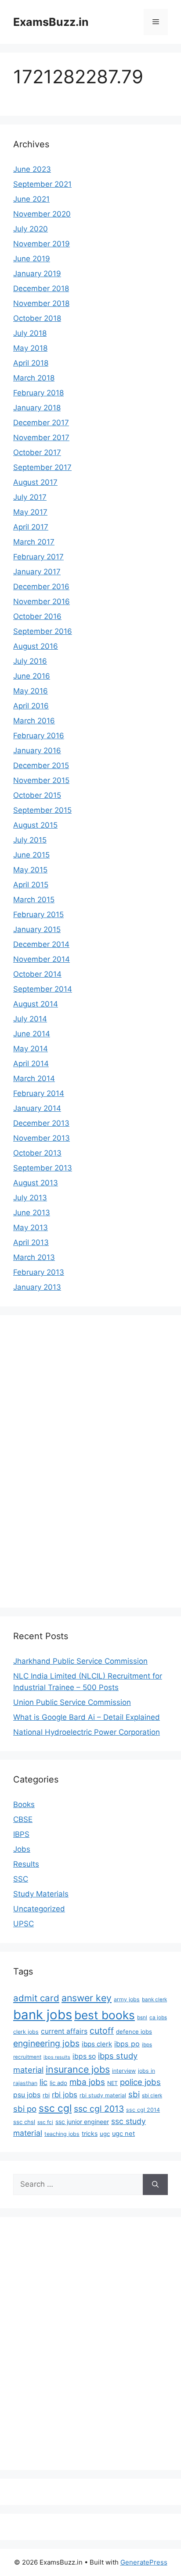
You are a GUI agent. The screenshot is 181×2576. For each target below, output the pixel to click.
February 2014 (39, 1093)
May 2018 (30, 348)
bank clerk (154, 2000)
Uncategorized (39, 1909)
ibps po (127, 2044)
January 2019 (37, 274)
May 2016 (31, 691)
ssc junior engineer (82, 2122)
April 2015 (31, 885)
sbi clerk (152, 2096)
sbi (134, 2094)
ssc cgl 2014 (143, 2110)
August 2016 (36, 646)
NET (112, 2083)
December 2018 (41, 288)
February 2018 (38, 393)
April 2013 (31, 1242)
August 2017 (35, 482)
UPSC (24, 1924)
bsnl (142, 2017)
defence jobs (134, 2032)
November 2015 (41, 780)
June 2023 (32, 169)
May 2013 (31, 1228)
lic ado (58, 2083)
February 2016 (39, 736)
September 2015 (42, 810)
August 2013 (36, 1183)
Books (24, 1804)
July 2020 (31, 229)
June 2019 (32, 259)
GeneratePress (144, 2562)
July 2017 (30, 497)
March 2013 (34, 1257)
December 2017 (41, 423)
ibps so (84, 2056)
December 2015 (41, 765)
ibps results (57, 2057)
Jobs (22, 1849)
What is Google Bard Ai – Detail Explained (87, 1717)
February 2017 (38, 557)
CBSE (23, 1819)
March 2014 (34, 1078)
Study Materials (41, 1894)
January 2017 (37, 572)
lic (43, 2082)
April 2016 (31, 706)
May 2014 (31, 1049)
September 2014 (43, 989)
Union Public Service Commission (72, 1702)
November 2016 (42, 601)
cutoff (102, 2031)
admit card (36, 1998)
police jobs (140, 2082)
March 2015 (34, 900)
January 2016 (37, 751)
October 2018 (37, 318)
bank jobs (43, 2015)
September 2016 (43, 631)
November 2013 (42, 1138)
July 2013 (30, 1198)
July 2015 (30, 840)
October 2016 (37, 616)
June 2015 (31, 855)
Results (26, 1864)
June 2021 (31, 199)
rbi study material (103, 2095)
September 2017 (42, 467)
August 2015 (35, 825)
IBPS (21, 1834)
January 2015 (37, 929)
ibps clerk (97, 2044)
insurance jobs (78, 2069)
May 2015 (30, 870)
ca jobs (158, 2017)
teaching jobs (62, 2134)
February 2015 (38, 914)
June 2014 (32, 1034)
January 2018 (37, 408)
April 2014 (31, 1064)
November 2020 (42, 214)
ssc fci (45, 2122)
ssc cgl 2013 (99, 2109)
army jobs (127, 1999)
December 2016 (41, 587)
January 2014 (37, 1108)
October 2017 (37, 452)
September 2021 (42, 184)
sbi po (25, 2109)
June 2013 (32, 1213)
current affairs (64, 2031)
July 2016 (30, 661)
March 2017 (34, 542)
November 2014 (42, 959)
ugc (105, 2134)
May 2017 (30, 512)
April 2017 (31, 527)
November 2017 (41, 438)
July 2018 (30, 333)
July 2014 (30, 1019)
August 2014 (36, 1004)
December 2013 (41, 1123)
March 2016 (34, 721)
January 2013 (37, 1287)
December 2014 (41, 944)
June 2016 (32, 676)
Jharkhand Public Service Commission (80, 1661)
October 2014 (37, 974)
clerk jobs (26, 2032)
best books (105, 2015)
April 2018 (31, 363)
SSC (21, 1879)
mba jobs (87, 2082)
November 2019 (42, 244)
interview (124, 2071)
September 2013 (43, 1168)
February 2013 (39, 1272)
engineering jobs (46, 2043)
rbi (46, 2095)
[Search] (155, 2185)
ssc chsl (24, 2122)
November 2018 (41, 303)
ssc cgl (55, 2108)
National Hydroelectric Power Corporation (87, 1732)
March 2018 (34, 378)
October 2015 (37, 795)
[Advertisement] (48, 1460)
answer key (87, 1998)
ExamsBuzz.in (51, 22)
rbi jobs (65, 2095)
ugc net (123, 2134)
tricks (90, 2133)
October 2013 (37, 1153)
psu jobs (27, 2095)
